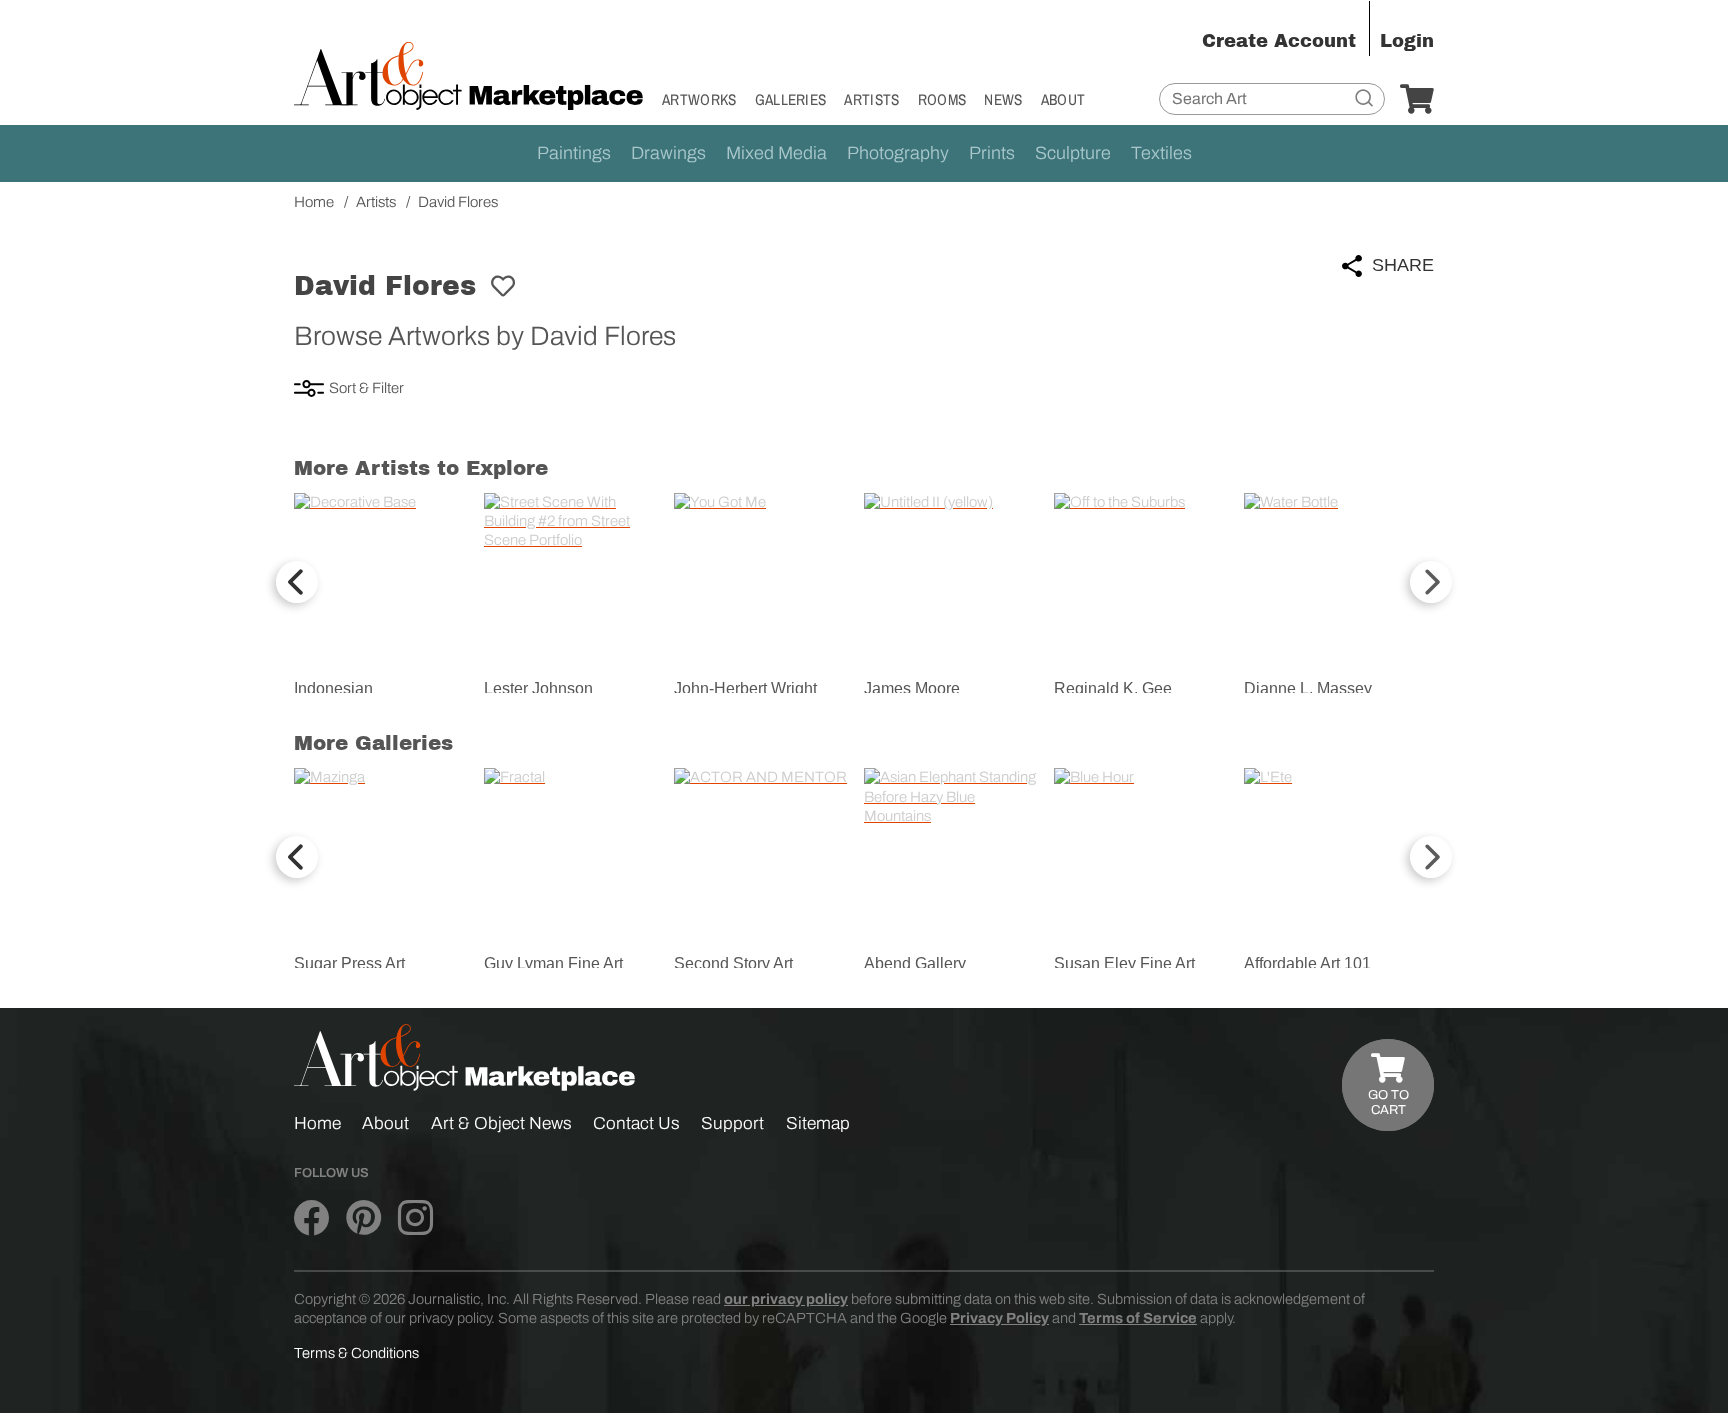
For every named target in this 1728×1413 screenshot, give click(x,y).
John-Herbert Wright (745, 688)
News (1003, 99)
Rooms (942, 99)
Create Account (1279, 41)
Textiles (1161, 153)
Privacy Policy (999, 1318)
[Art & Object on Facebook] (311, 1218)
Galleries (791, 99)
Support (732, 1123)
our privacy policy (786, 1299)
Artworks (699, 99)
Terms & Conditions (356, 1353)
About (1063, 99)
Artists (871, 99)
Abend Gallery (915, 963)
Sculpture (1073, 153)
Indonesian (333, 688)
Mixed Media (776, 153)
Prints (992, 153)
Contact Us (636, 1123)
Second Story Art (733, 963)
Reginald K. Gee (1113, 688)
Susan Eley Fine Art (1124, 963)
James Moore (912, 688)
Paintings (574, 153)
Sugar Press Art (349, 963)
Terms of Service (1138, 1318)
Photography (898, 153)
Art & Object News (501, 1123)
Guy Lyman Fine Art (553, 963)
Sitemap (818, 1123)
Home (317, 1123)
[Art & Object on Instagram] (415, 1218)
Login (1407, 41)
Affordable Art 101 (1307, 963)
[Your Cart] (1417, 100)
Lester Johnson (538, 688)
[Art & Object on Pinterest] (363, 1218)
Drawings (668, 153)
